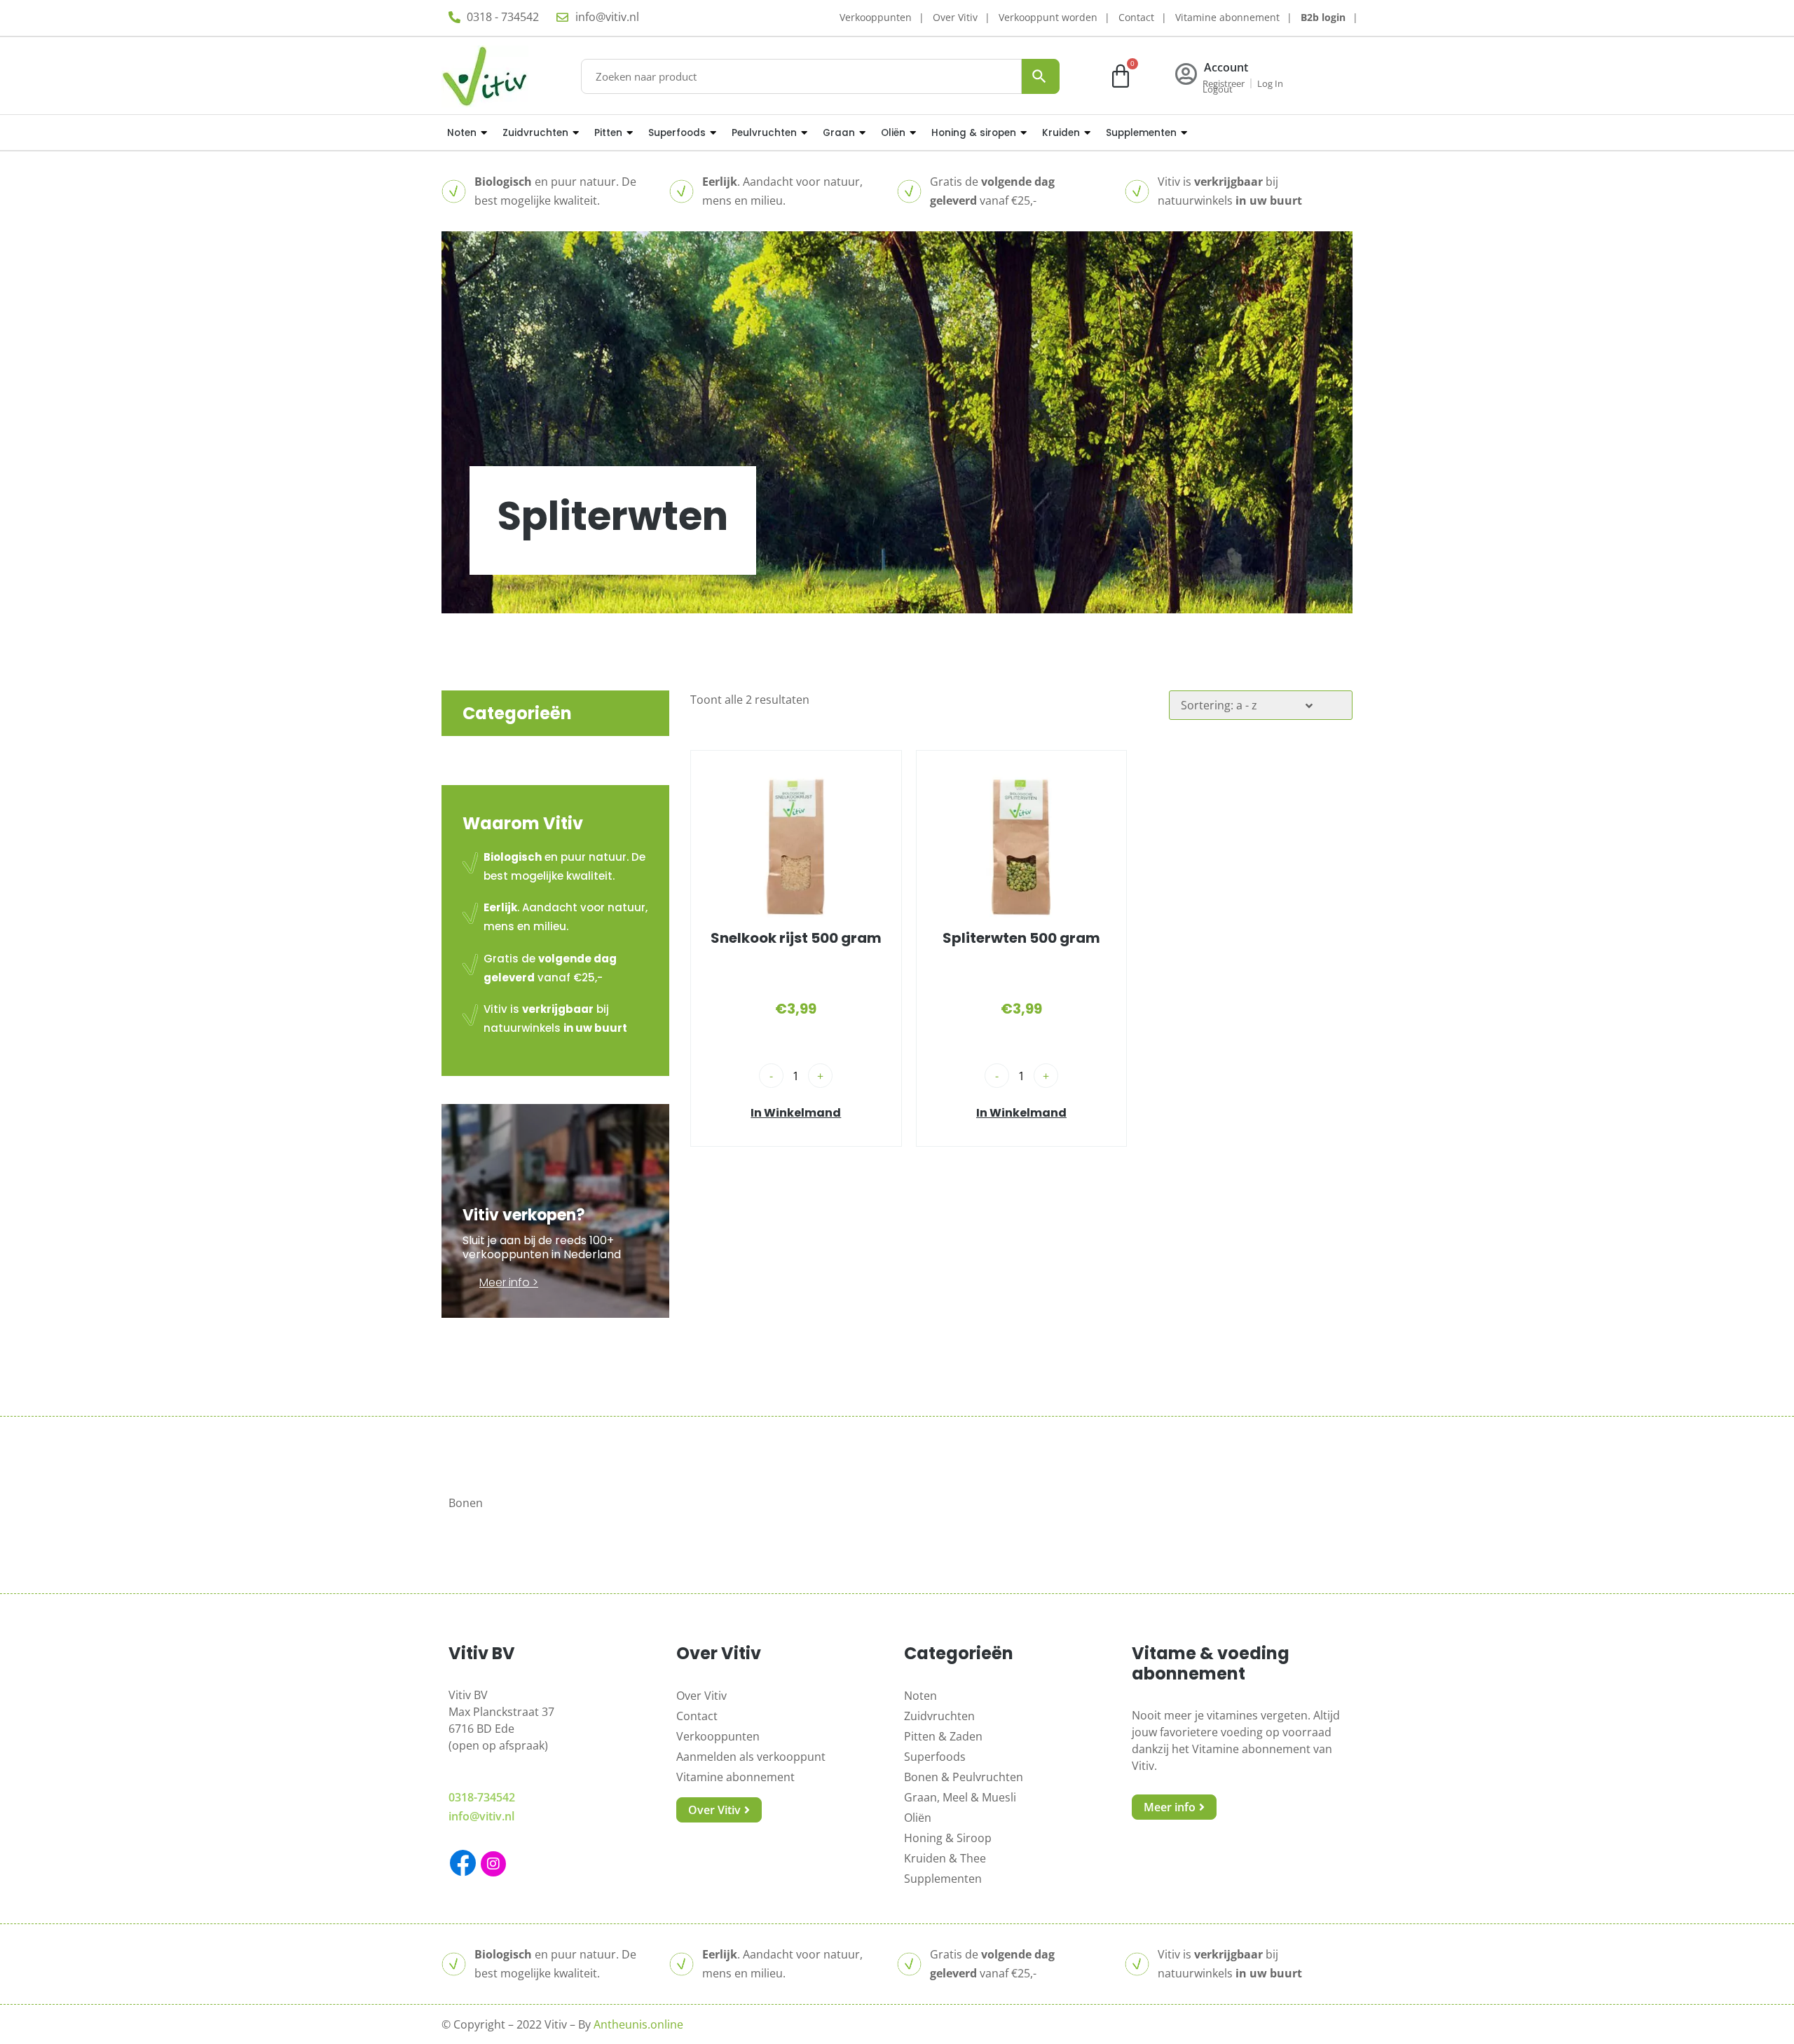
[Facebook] (463, 1863)
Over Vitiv (955, 17)
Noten (462, 133)
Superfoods (677, 133)
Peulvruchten (764, 133)
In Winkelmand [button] (796, 1113)
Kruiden (1061, 133)
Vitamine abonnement (1227, 17)
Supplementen (1141, 133)
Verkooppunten (876, 17)
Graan (839, 133)
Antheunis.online (638, 2024)
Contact (1136, 17)
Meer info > (509, 1282)
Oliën (893, 133)
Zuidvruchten (535, 133)
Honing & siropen (974, 133)
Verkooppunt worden (1048, 17)
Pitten (608, 133)
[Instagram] (493, 1864)
